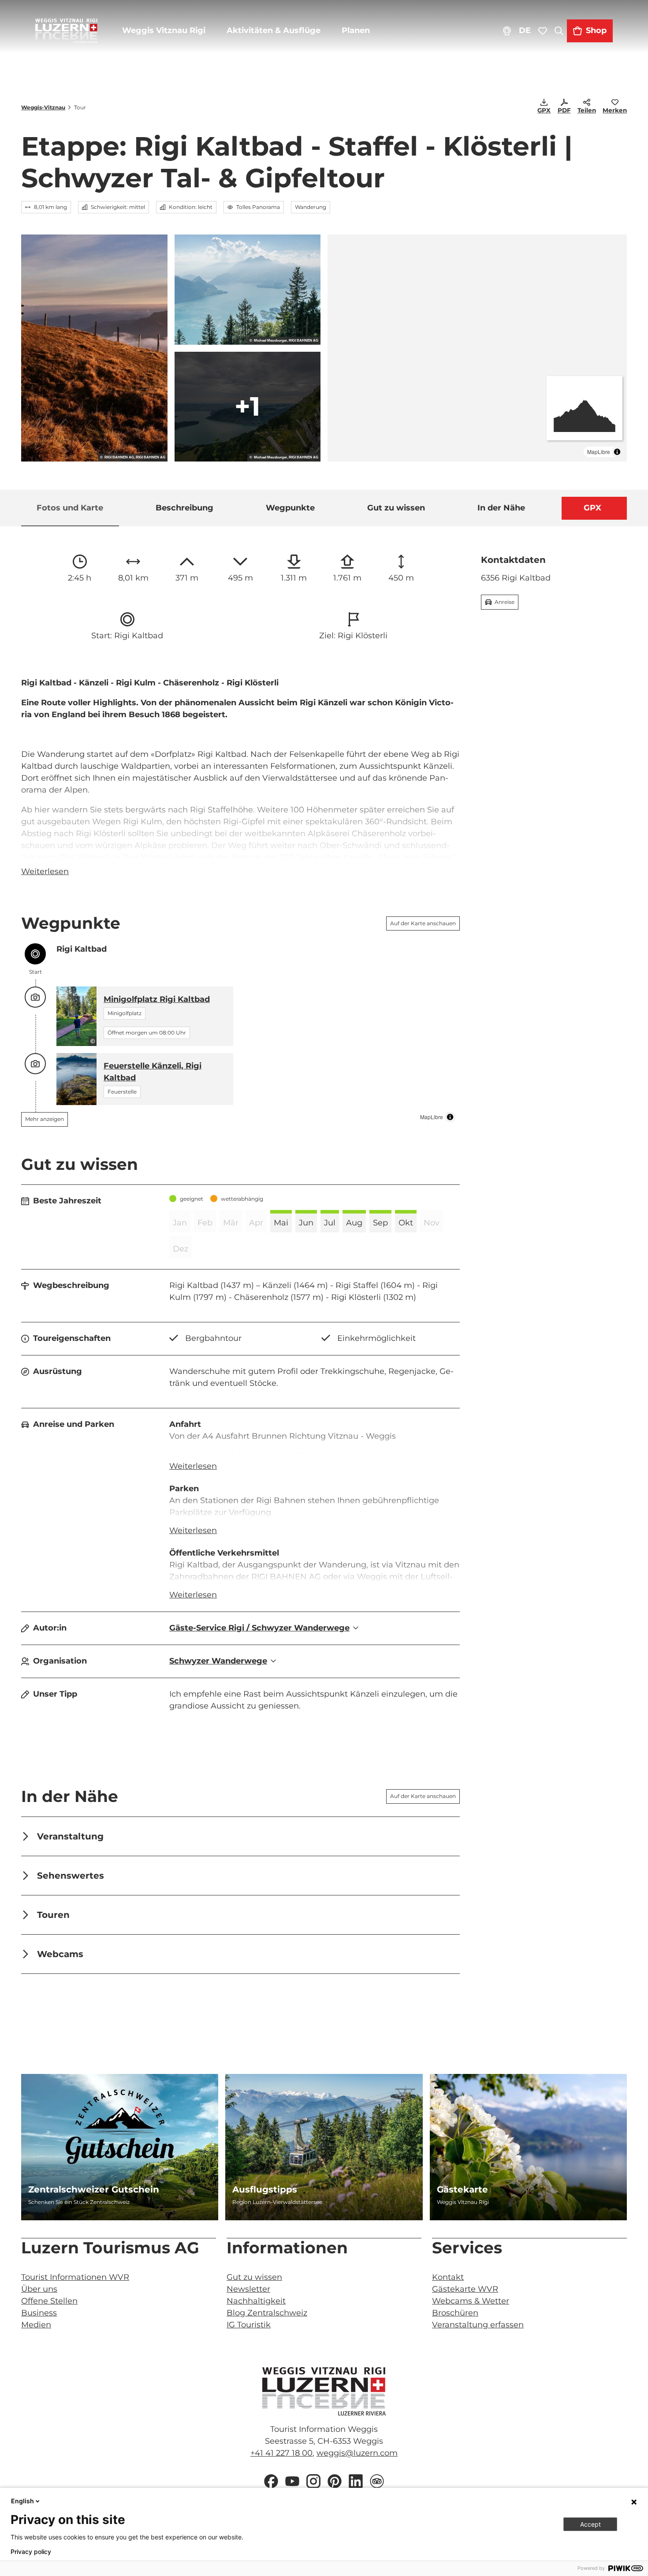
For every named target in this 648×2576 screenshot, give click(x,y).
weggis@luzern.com (357, 2453)
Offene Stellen (49, 2301)
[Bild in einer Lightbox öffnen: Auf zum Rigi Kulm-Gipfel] (248, 407)
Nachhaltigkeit (256, 2301)
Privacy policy (31, 2552)
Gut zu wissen (254, 2277)
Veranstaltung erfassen (478, 2325)
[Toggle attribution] (617, 452)
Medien (36, 2325)
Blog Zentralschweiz (267, 2313)
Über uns (39, 2289)
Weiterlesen (45, 871)
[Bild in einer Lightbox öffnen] (324, 2391)
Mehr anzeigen (45, 1119)
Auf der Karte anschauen (423, 923)
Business (39, 2313)
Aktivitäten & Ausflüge (274, 30)
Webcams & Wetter (471, 2301)
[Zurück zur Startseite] (66, 31)
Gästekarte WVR (465, 2289)
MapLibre (599, 452)
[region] (477, 348)
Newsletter (248, 2289)
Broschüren (455, 2313)
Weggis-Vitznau (43, 107)
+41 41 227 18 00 (281, 2453)
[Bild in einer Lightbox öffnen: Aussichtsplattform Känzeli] (248, 290)
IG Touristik (249, 2325)
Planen (356, 30)
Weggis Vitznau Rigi (164, 30)
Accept (590, 2524)
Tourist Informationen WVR (75, 2277)
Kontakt (448, 2277)
